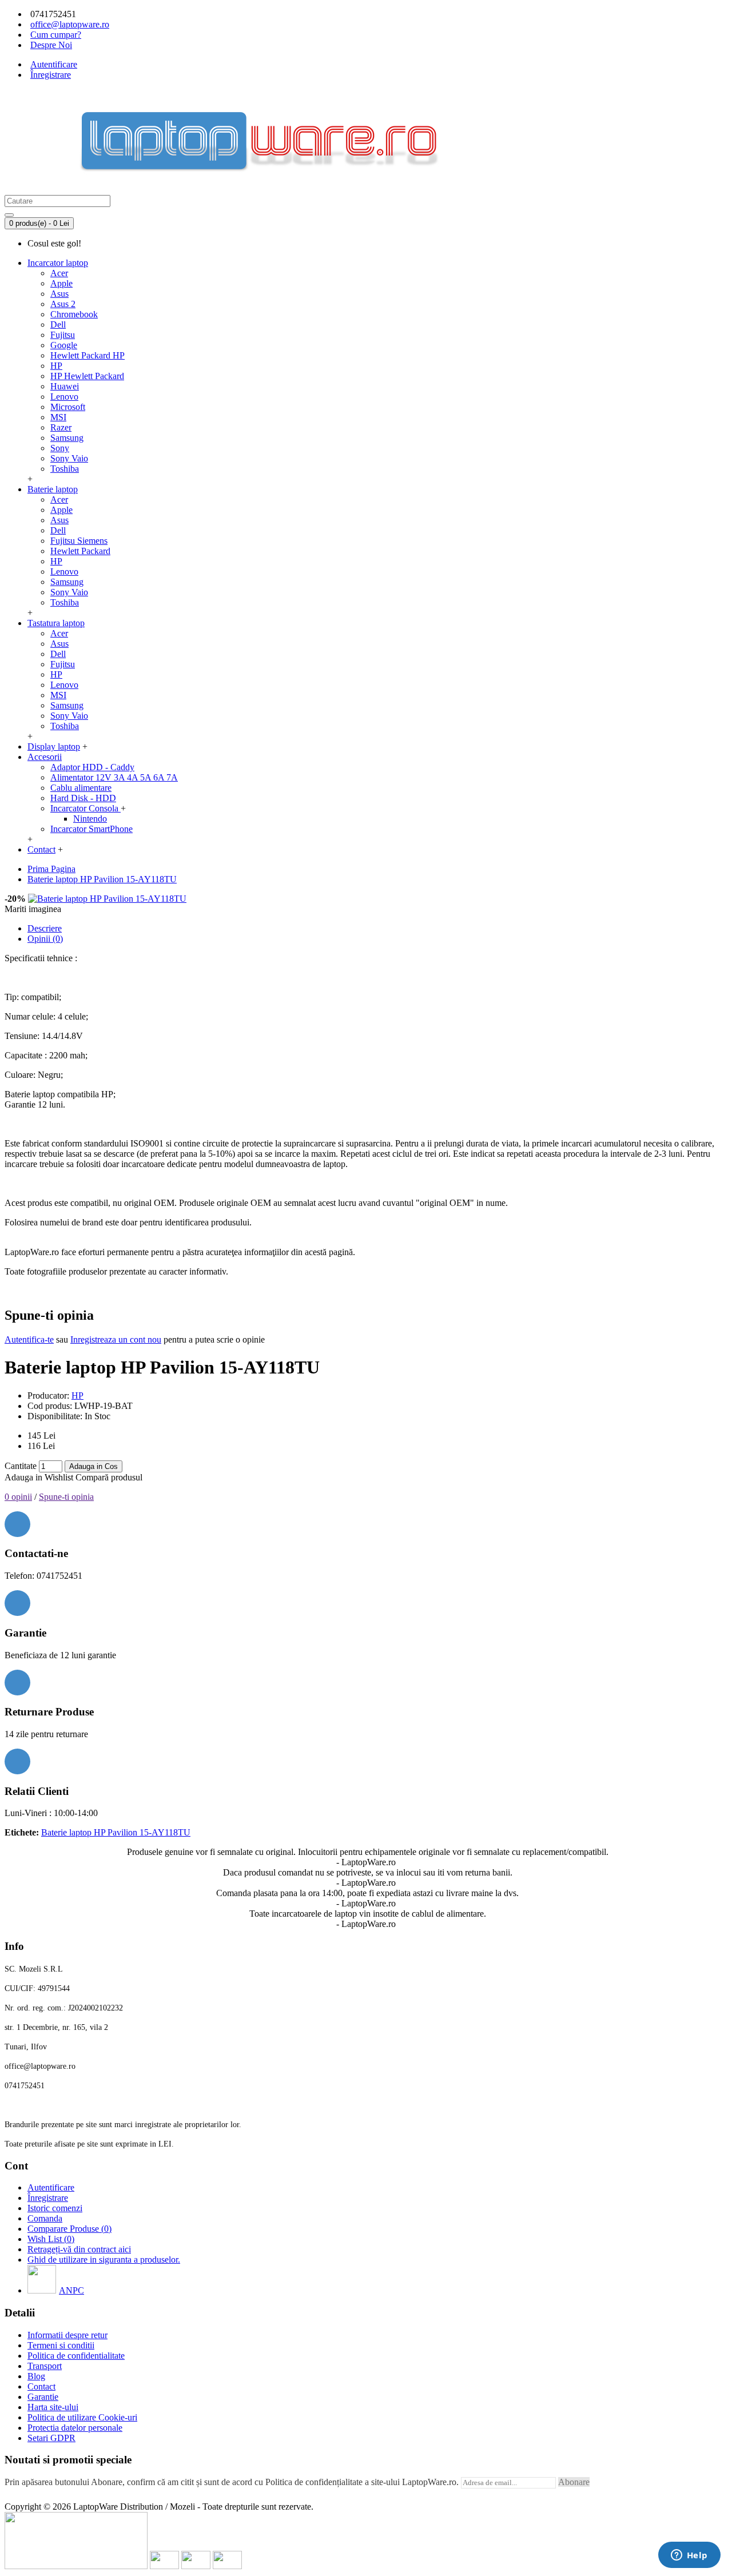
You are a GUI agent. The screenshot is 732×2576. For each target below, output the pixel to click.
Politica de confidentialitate (76, 2356)
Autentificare (51, 2187)
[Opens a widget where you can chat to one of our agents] (689, 2556)
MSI (58, 417)
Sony (60, 448)
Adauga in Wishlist (39, 1477)
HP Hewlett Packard (87, 376)
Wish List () (51, 2239)
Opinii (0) (45, 939)
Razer (61, 427)
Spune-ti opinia (66, 1497)
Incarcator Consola (85, 808)
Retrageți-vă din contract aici (79, 2249)
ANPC (71, 2290)
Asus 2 (63, 304)
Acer (59, 273)
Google (64, 345)
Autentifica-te (29, 1339)
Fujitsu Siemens (79, 541)
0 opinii (18, 1497)
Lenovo (64, 397)
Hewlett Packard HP (87, 355)
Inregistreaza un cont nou (116, 1339)
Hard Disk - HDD (83, 798)
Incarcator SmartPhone (91, 829)
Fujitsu (63, 335)
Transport (45, 2366)
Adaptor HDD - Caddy (92, 767)
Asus (59, 294)
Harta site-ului (53, 2407)
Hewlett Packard (80, 551)
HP (56, 366)
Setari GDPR (51, 2438)
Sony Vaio (69, 458)
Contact (41, 2386)
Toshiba (65, 469)
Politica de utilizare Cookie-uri (82, 2417)
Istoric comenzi (55, 2208)
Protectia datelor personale (75, 2428)
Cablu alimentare (81, 788)
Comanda (45, 2218)
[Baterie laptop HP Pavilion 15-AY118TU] (107, 899)
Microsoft (68, 407)
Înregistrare (48, 2198)
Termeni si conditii (61, 2345)
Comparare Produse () (69, 2229)
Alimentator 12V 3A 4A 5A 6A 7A (114, 777)
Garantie (43, 2397)
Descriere (45, 928)
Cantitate (21, 1466)
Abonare (574, 2482)
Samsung (67, 438)
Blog (36, 2376)
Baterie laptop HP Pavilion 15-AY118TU (116, 1832)
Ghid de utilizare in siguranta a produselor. (104, 2260)
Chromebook (74, 314)
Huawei (65, 386)
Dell (58, 325)
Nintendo (90, 819)
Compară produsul (109, 1477)
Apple (61, 283)
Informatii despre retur (67, 2335)
